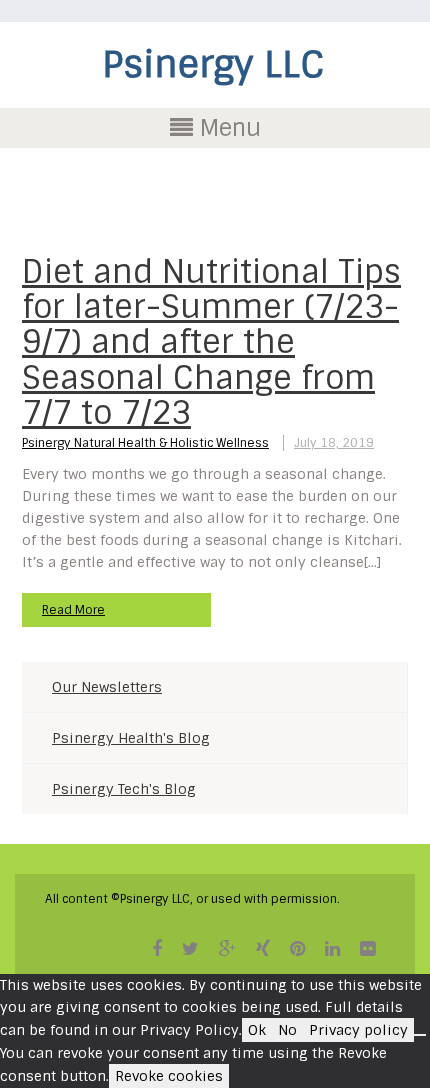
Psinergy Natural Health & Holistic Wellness (145, 443)
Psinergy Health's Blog (131, 738)
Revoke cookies (169, 1076)
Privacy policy (358, 1030)
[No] (420, 1035)
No (287, 1030)
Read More (73, 610)
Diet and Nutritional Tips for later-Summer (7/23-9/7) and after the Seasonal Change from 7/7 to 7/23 (211, 342)
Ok (257, 1030)
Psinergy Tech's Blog (124, 789)
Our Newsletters (107, 687)
